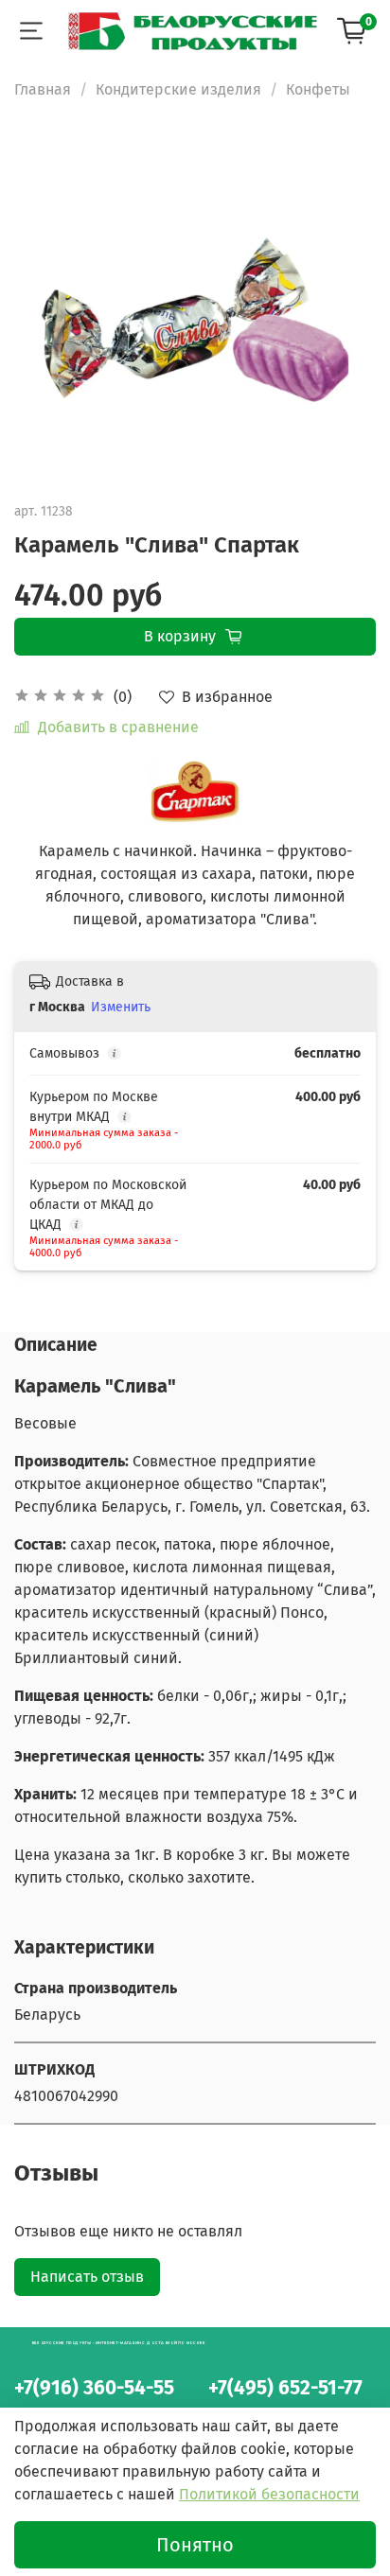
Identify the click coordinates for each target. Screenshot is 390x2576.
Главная (43, 89)
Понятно (195, 2545)
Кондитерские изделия (178, 89)
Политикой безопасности (269, 2494)
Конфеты (318, 89)
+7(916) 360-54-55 (94, 2388)
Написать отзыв (87, 2277)
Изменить (121, 1007)
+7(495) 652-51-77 (285, 2388)
